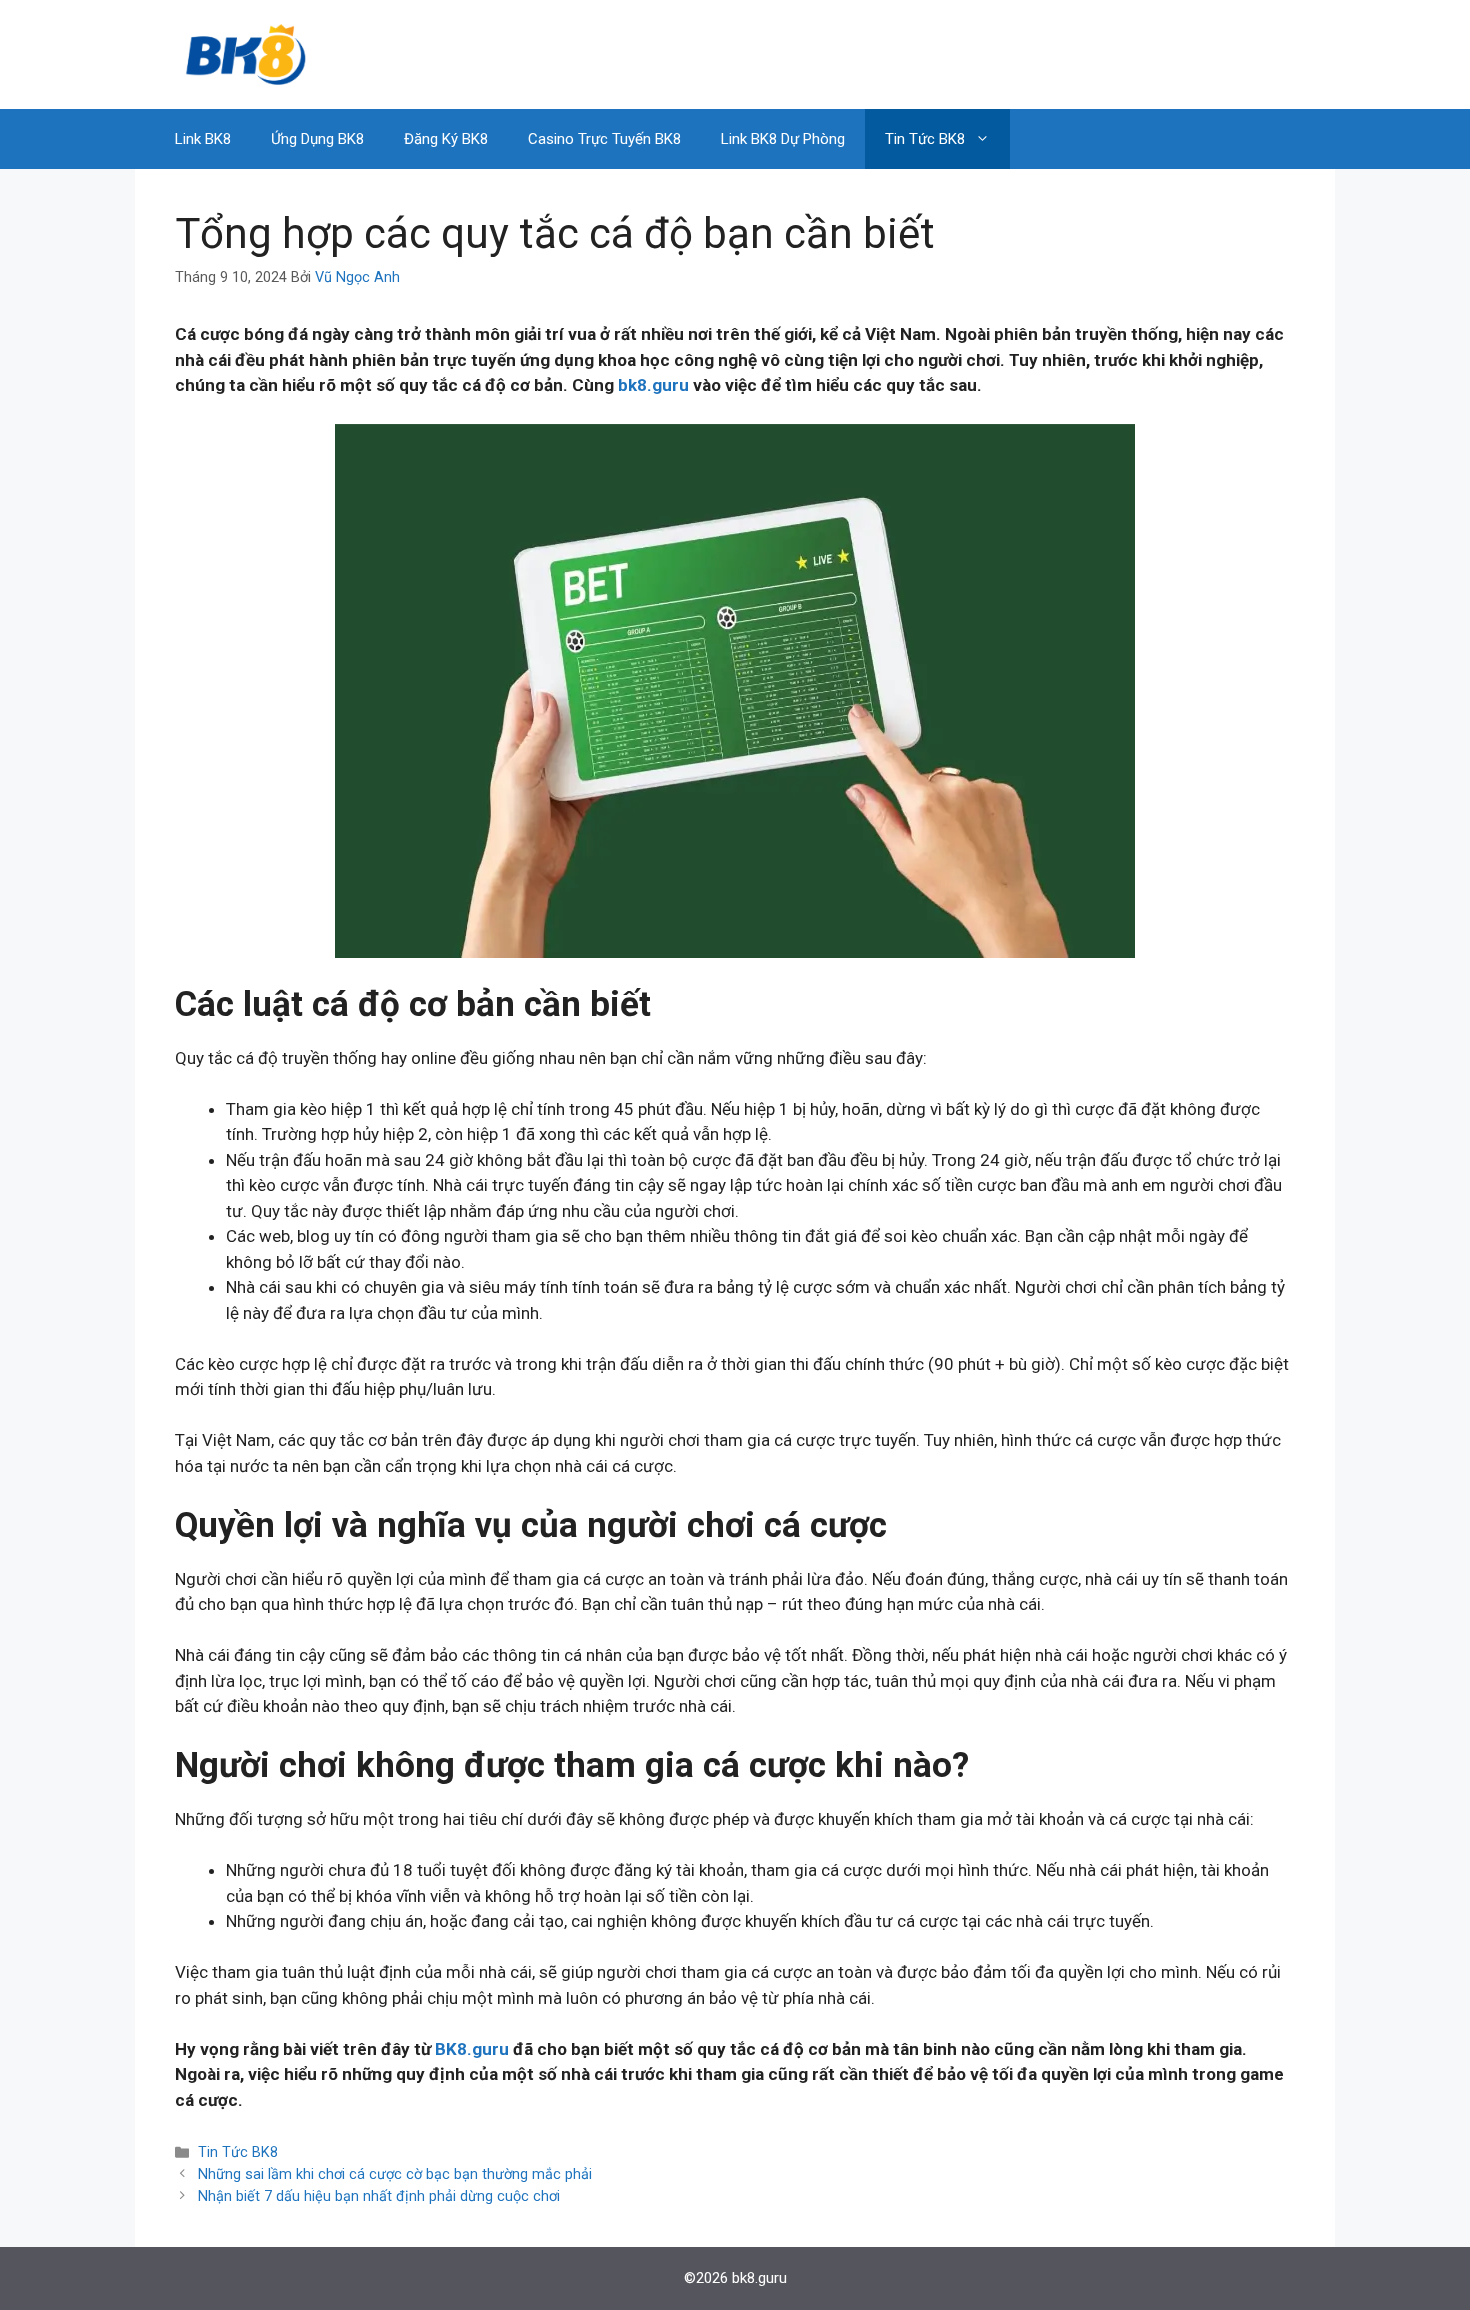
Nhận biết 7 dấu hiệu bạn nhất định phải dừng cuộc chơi (379, 2196)
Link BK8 (203, 139)
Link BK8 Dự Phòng (783, 139)
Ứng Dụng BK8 (317, 139)
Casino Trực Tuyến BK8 (604, 139)
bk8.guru (653, 385)
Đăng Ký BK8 (446, 139)
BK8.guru (472, 2049)
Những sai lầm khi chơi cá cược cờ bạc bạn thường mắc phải (395, 2174)
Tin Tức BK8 (925, 139)
